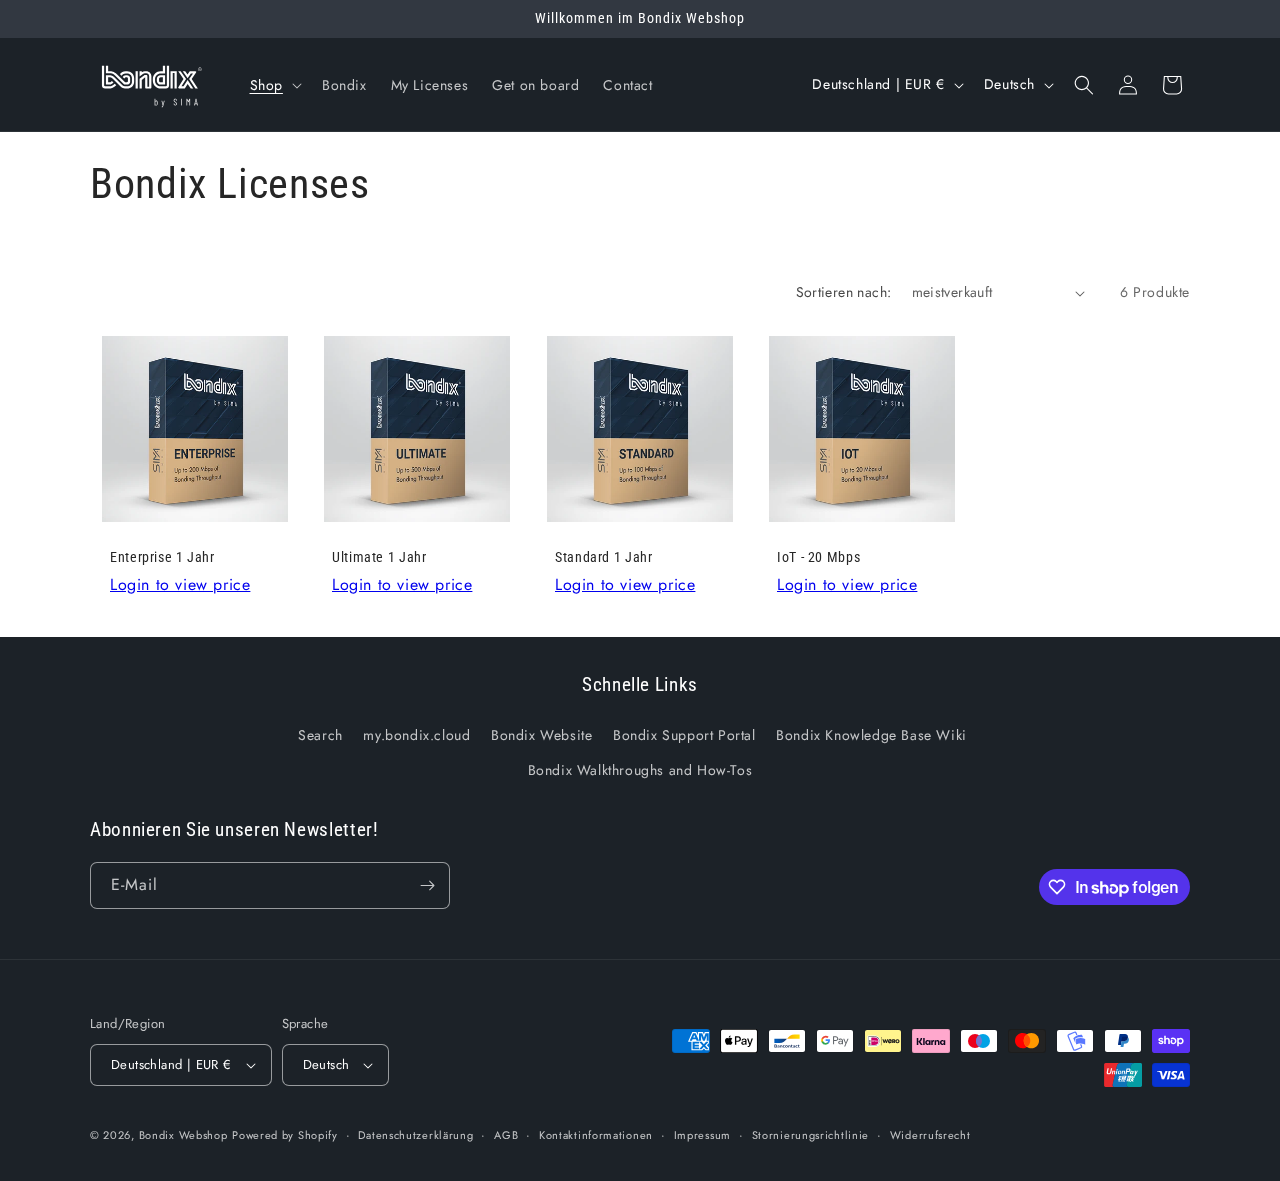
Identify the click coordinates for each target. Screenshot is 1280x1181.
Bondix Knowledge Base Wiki (871, 735)
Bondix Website (541, 735)
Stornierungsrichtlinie (810, 1135)
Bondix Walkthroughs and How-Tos (640, 770)
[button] (274, 85)
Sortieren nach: (844, 292)
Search (320, 735)
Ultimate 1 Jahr (379, 558)
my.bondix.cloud (416, 735)
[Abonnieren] (427, 885)
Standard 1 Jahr (603, 558)
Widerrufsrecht (930, 1135)
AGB (506, 1135)
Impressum (702, 1135)
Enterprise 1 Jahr (162, 558)
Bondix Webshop (183, 1135)
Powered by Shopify (285, 1135)
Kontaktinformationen (596, 1135)
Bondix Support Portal (684, 735)
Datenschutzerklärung (415, 1135)
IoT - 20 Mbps (818, 558)
